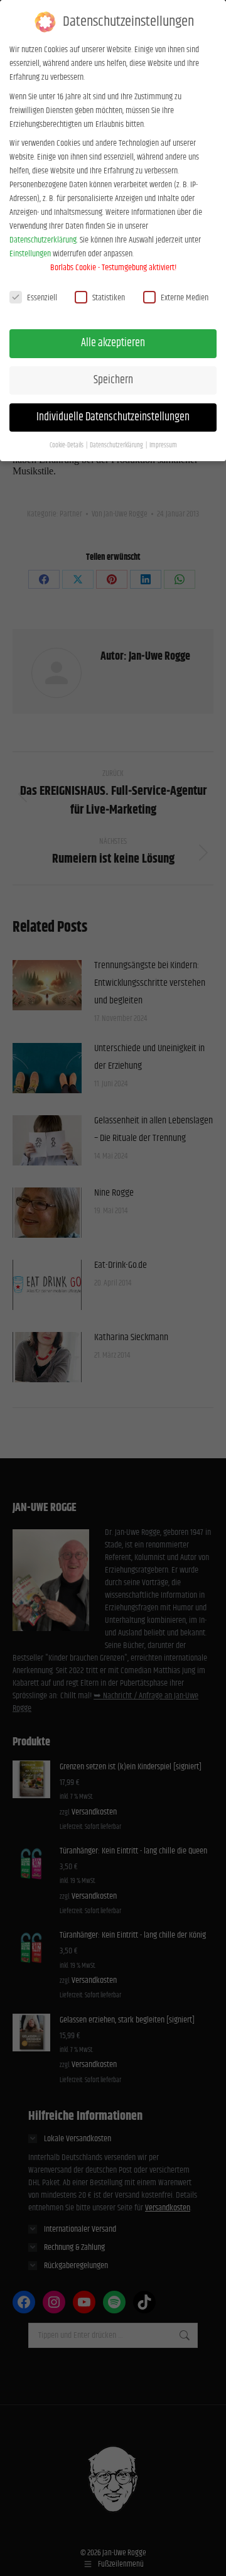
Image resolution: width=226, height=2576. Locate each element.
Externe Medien (185, 298)
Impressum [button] (163, 445)
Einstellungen (30, 254)
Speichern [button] (113, 380)
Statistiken (109, 298)
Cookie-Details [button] (67, 445)
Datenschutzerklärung (43, 240)
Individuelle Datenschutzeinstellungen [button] (113, 417)
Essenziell (42, 298)
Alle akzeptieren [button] (113, 343)
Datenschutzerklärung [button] (117, 445)
